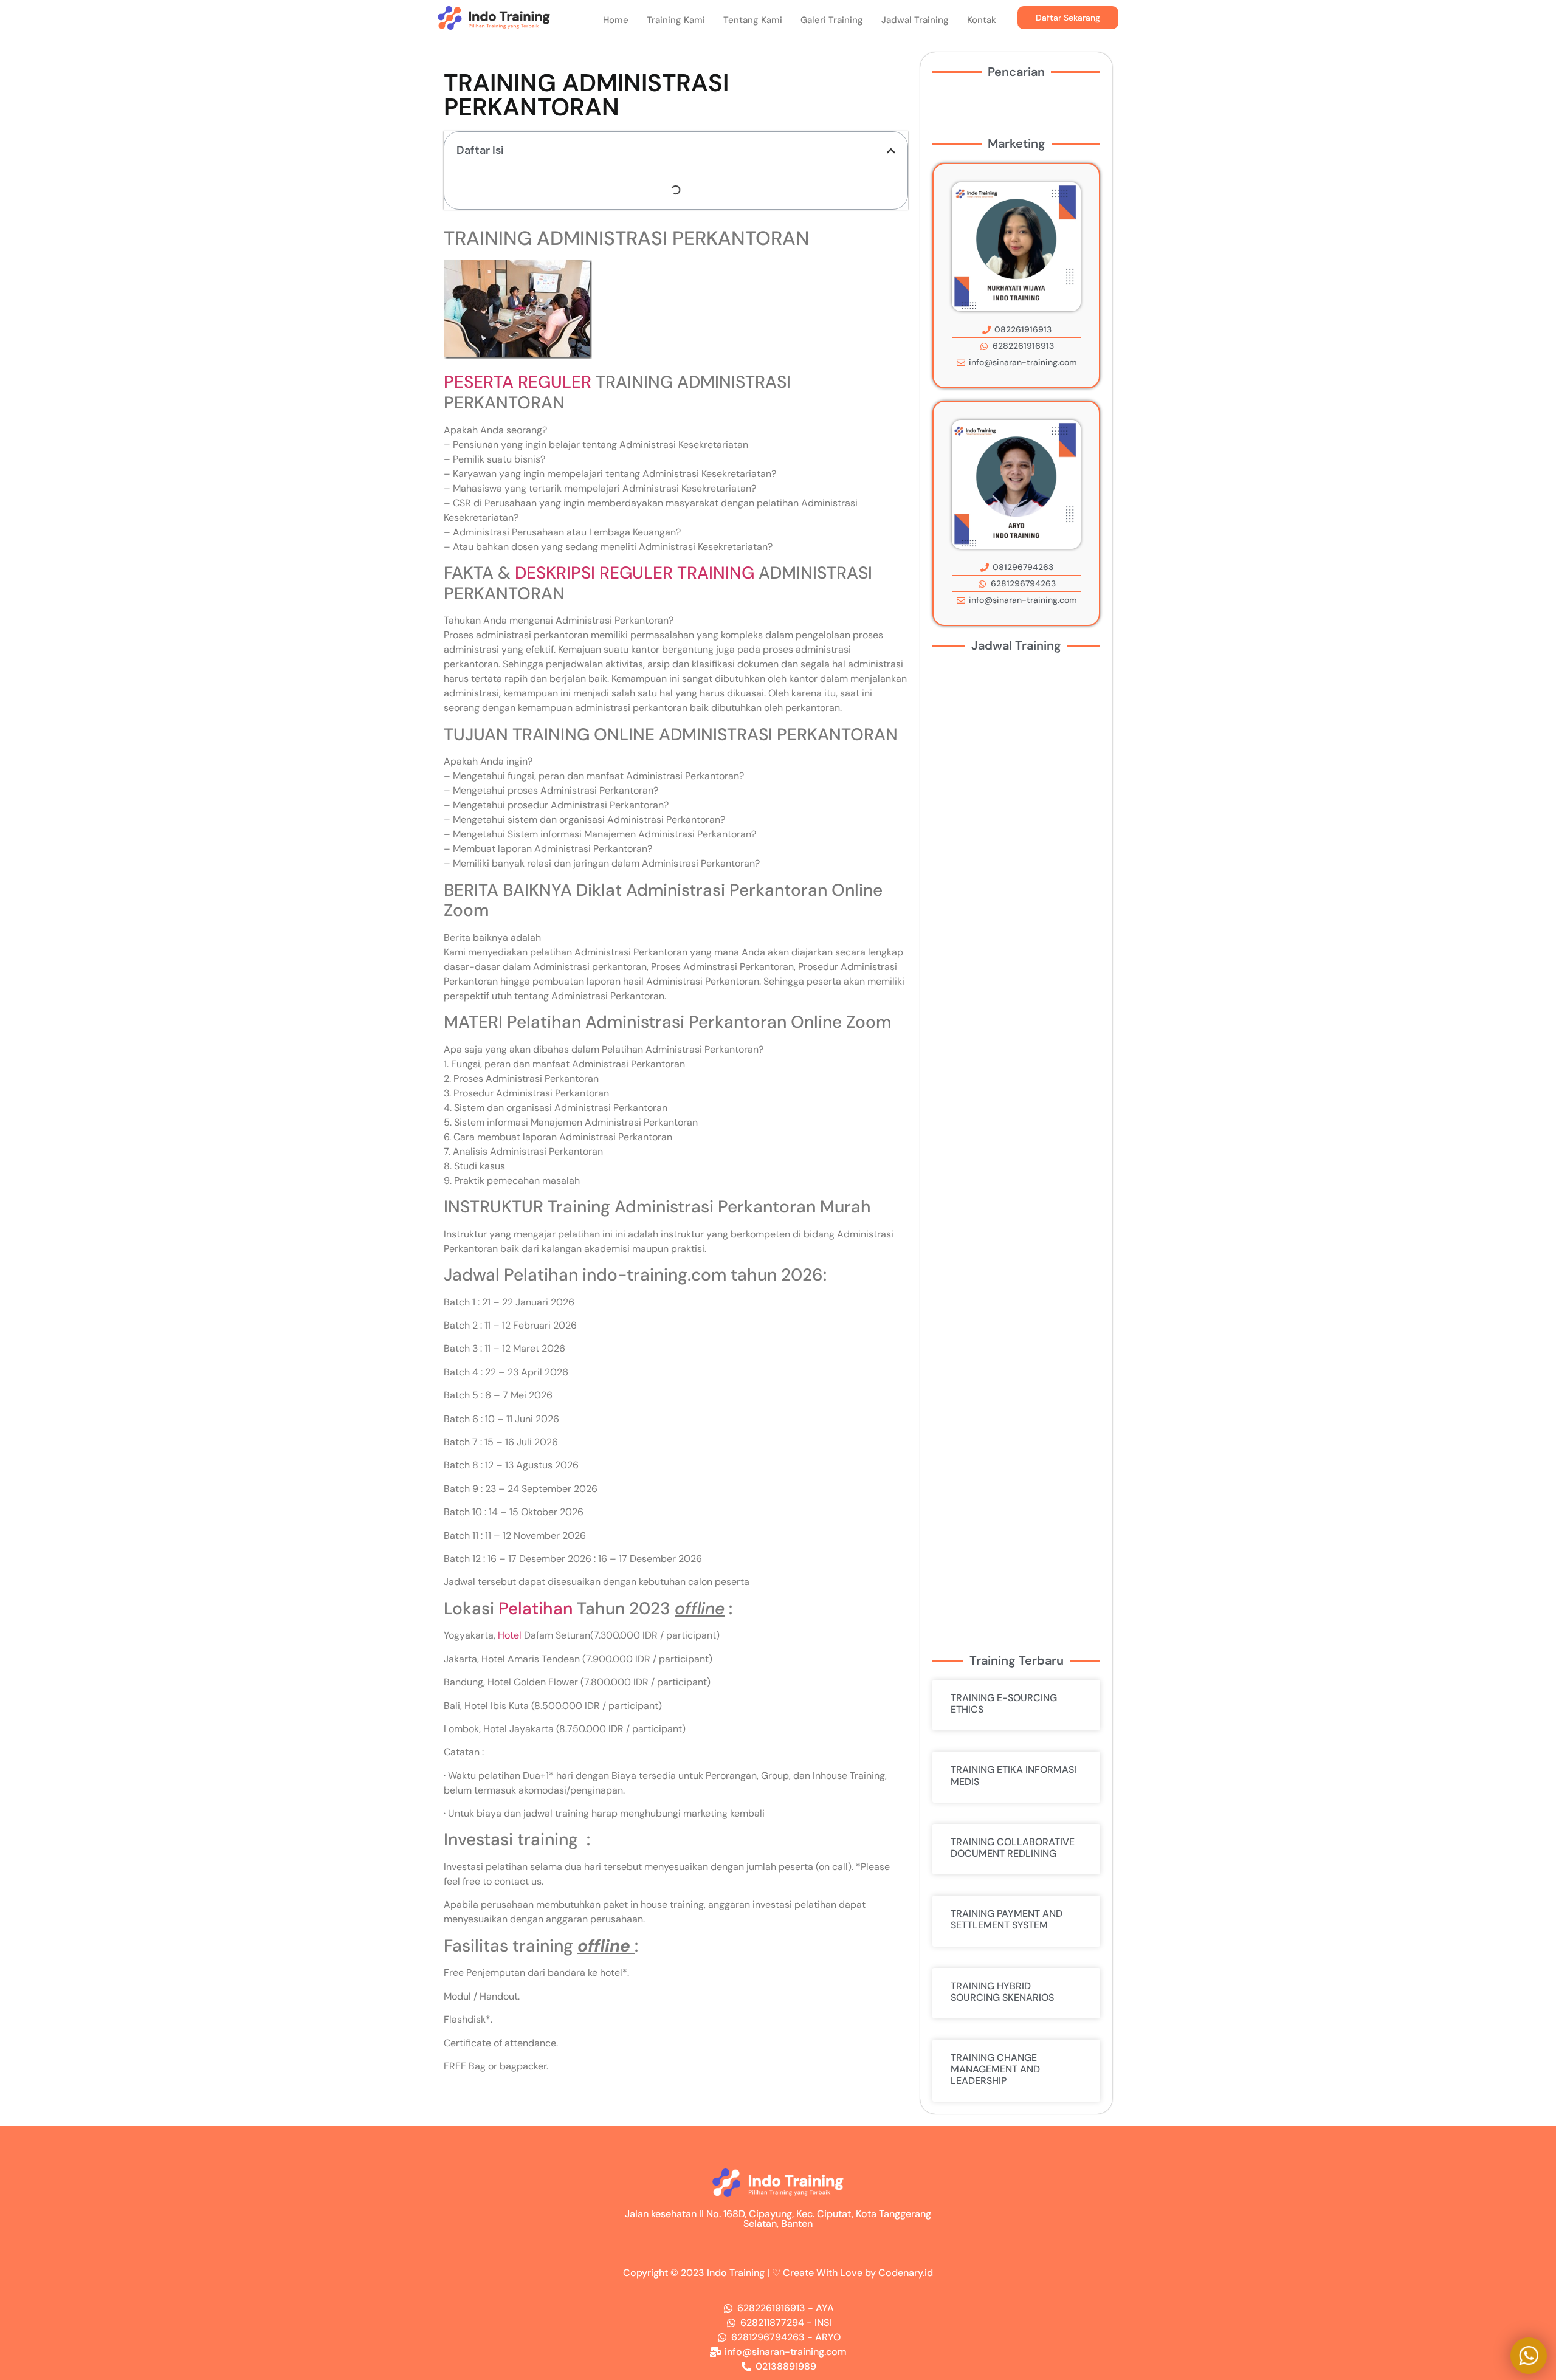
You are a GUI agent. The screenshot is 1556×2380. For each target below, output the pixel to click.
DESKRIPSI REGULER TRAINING (635, 573)
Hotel (510, 1635)
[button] (891, 151)
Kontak (982, 20)
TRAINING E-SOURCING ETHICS (1004, 1704)
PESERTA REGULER (518, 382)
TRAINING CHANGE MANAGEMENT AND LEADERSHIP (995, 2069)
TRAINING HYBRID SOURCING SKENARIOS (1002, 1992)
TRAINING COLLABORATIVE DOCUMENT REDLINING (1013, 1848)
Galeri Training (832, 20)
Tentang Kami (753, 20)
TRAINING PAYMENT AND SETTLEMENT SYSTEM (1007, 1919)
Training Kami (676, 20)
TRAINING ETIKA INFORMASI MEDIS (1014, 1775)
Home (616, 20)
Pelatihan (535, 1608)
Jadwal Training (915, 20)
